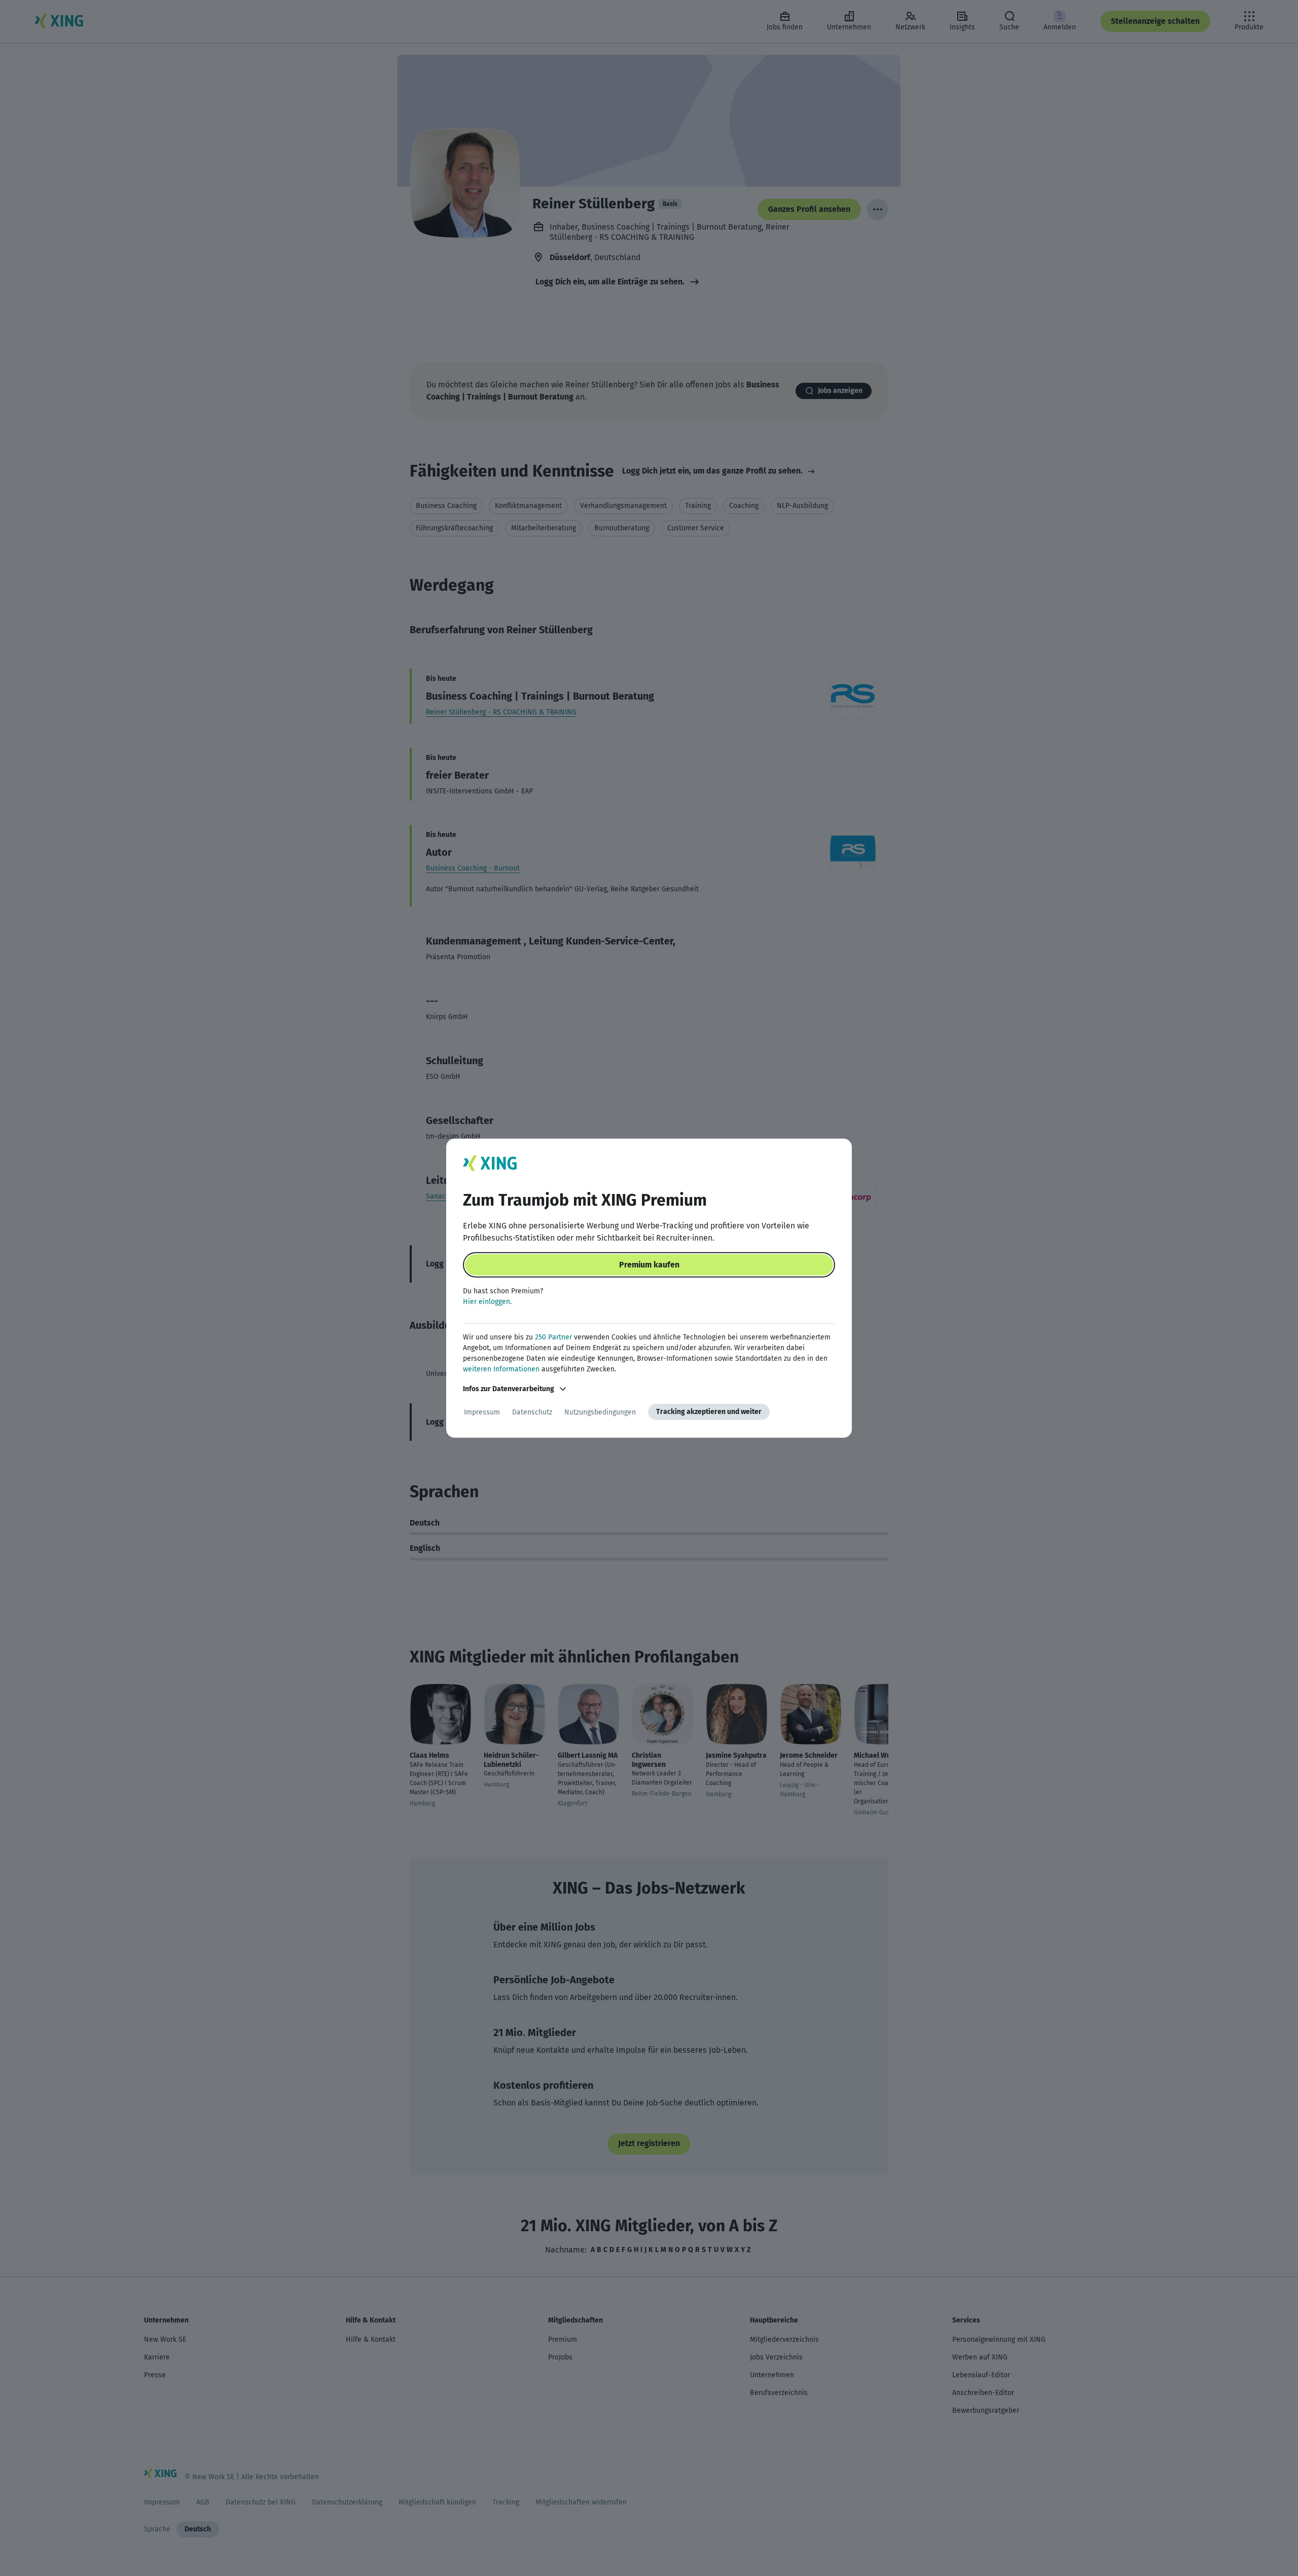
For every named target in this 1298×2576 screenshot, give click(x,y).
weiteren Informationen (501, 1369)
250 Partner (553, 1337)
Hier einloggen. (487, 1302)
